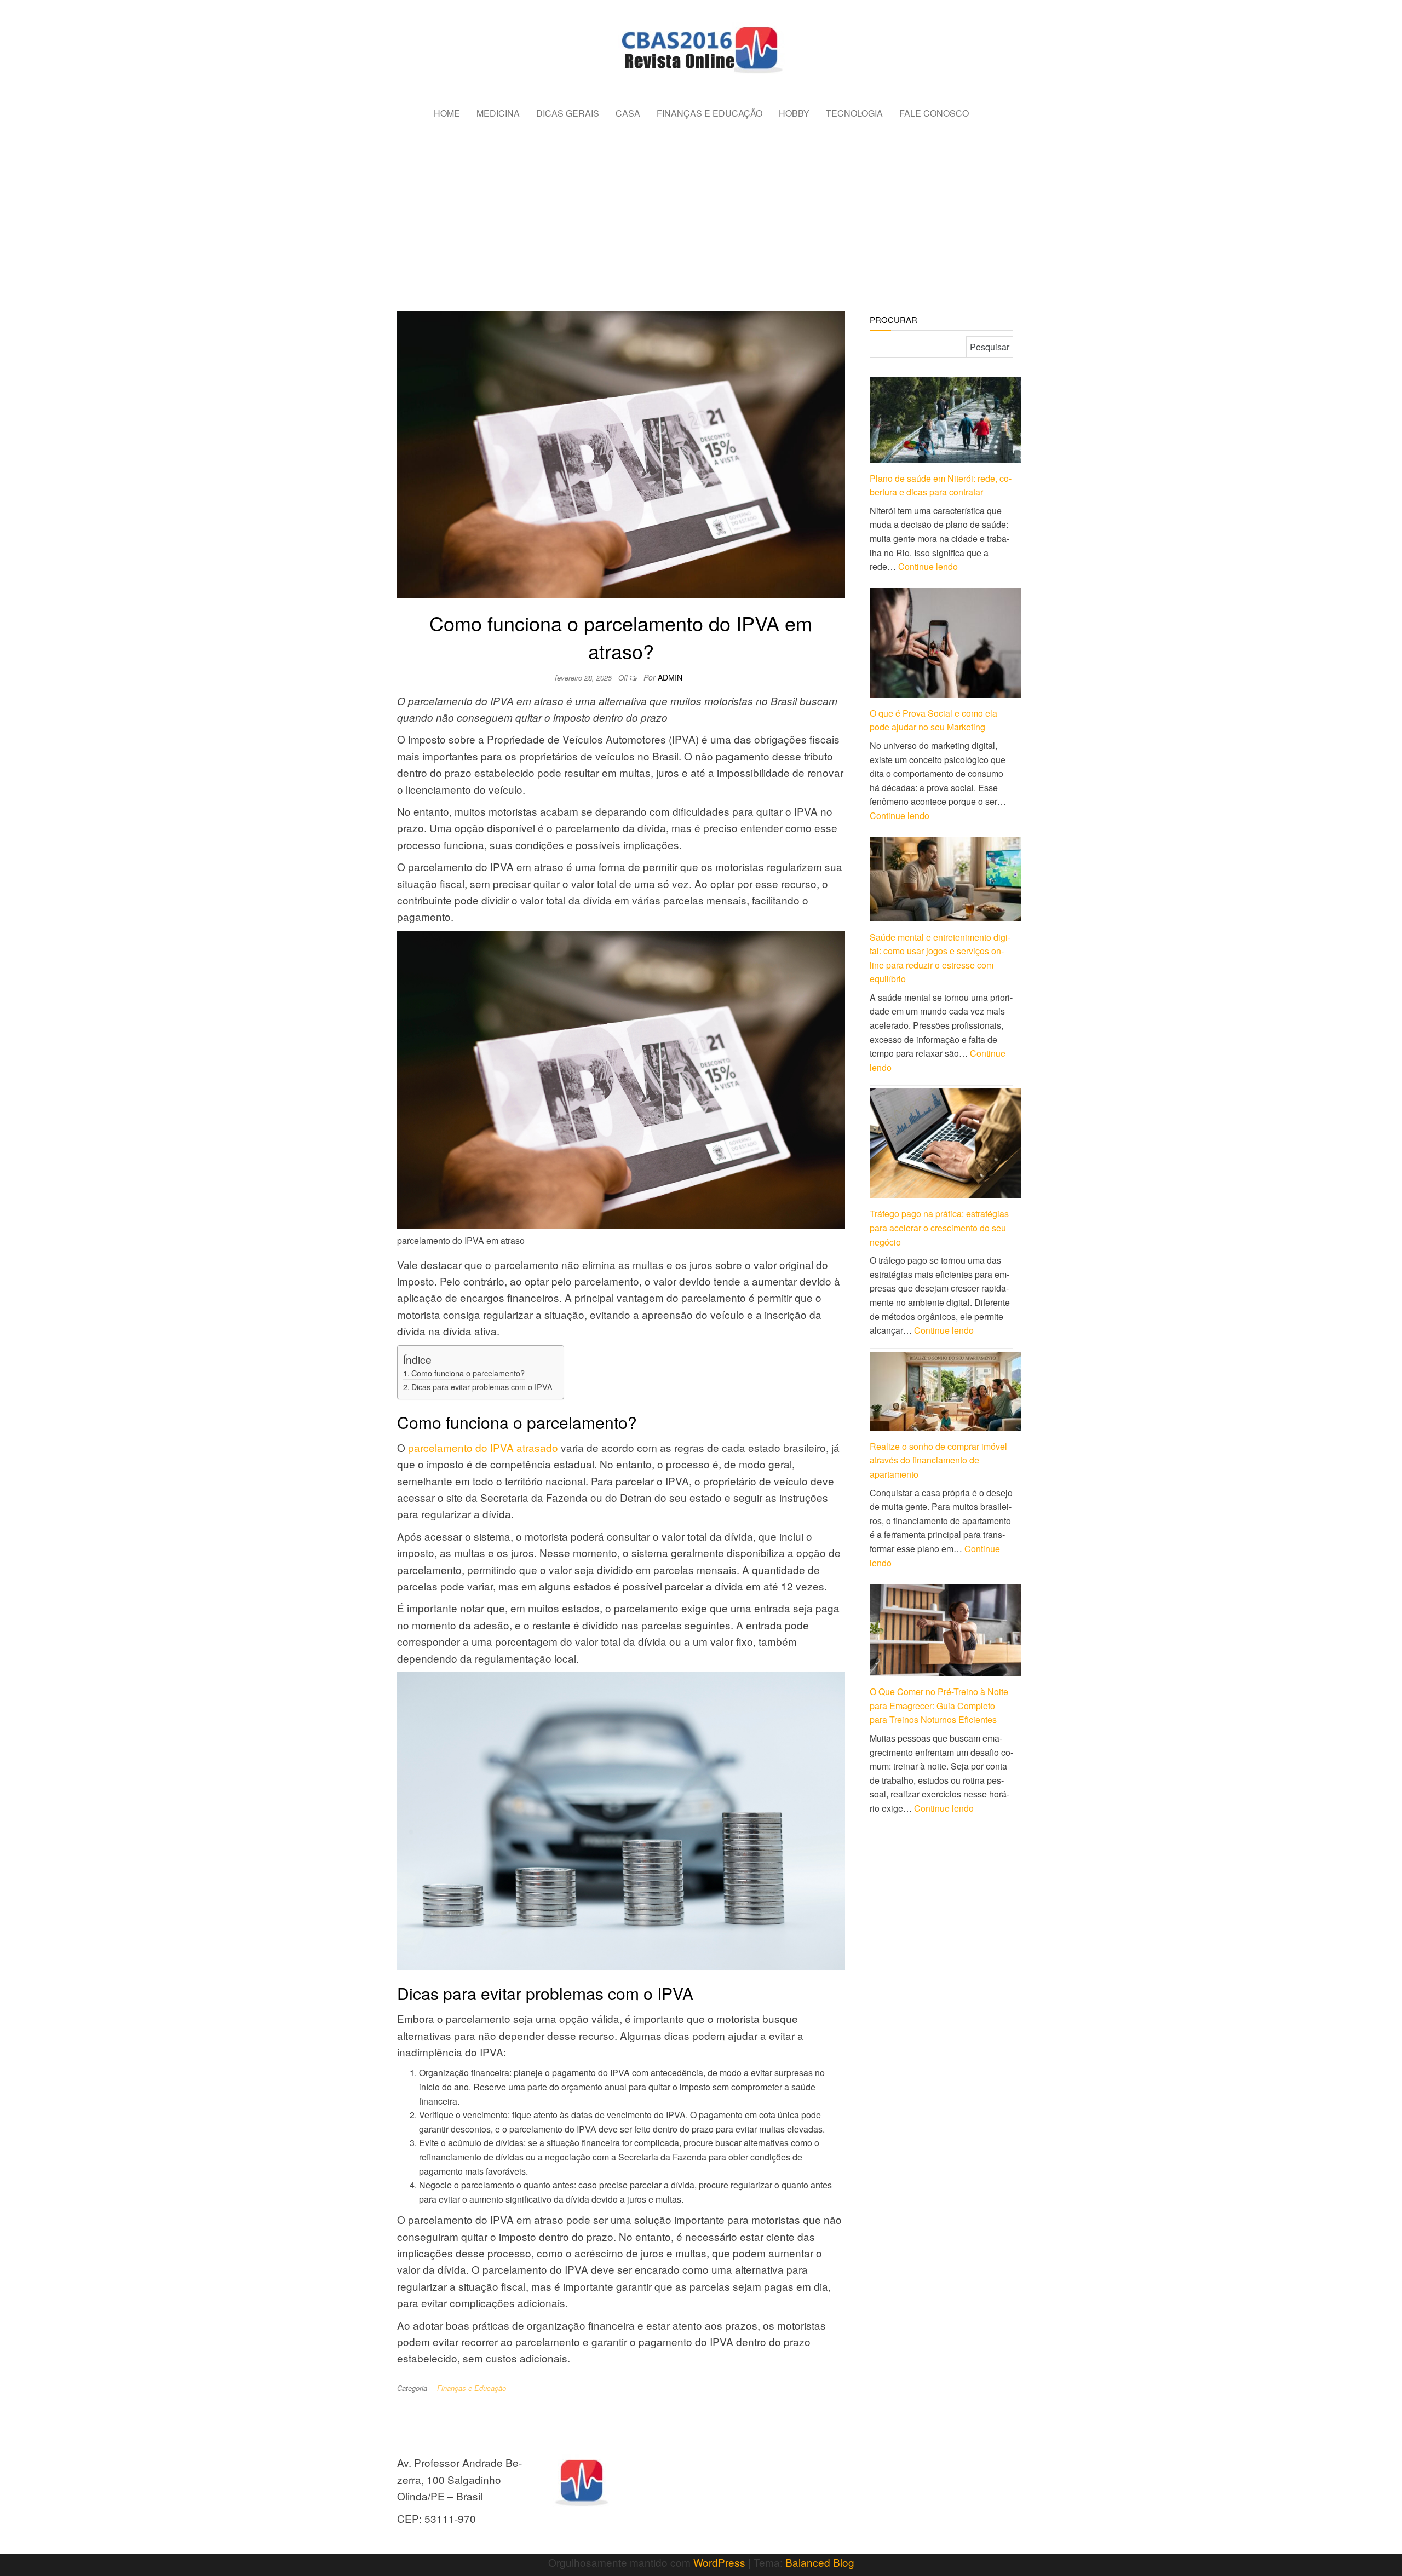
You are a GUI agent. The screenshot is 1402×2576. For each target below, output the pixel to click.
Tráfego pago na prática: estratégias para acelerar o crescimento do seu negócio (939, 1228)
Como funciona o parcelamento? (468, 1373)
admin (670, 677)
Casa (628, 113)
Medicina (498, 113)
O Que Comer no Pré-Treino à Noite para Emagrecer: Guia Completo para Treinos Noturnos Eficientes (939, 1705)
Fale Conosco (934, 113)
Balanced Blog (820, 2562)
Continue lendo (928, 566)
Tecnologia (854, 113)
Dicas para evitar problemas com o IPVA (482, 1387)
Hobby (794, 113)
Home (447, 113)
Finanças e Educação (709, 113)
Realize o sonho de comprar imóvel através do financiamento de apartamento (938, 1460)
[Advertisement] (701, 212)
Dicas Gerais (568, 113)
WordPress (719, 2562)
